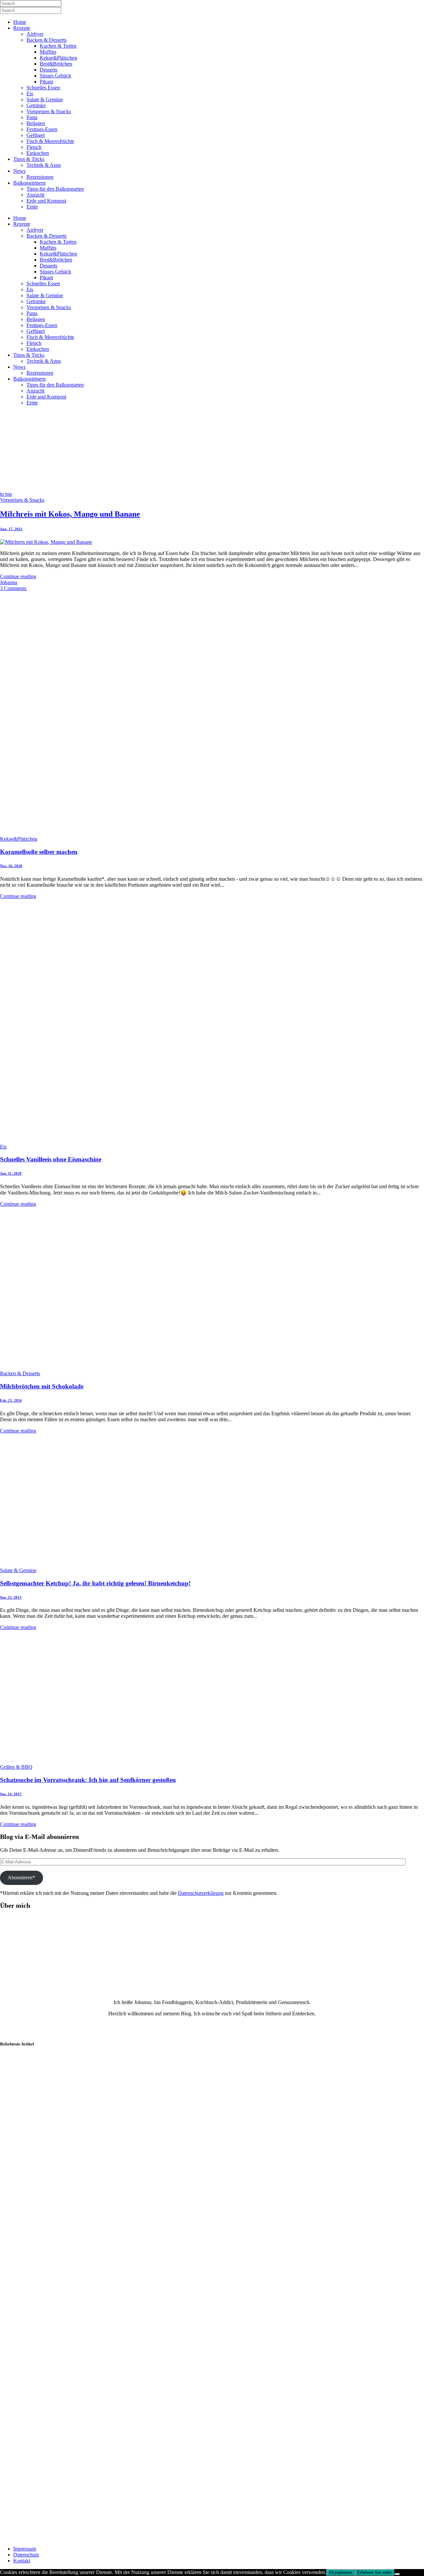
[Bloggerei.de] (13, 2524)
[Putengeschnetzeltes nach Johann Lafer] (33, 2456)
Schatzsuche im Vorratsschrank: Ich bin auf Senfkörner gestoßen (88, 1780)
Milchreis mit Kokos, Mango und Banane (70, 514)
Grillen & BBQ (16, 1767)
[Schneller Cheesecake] (33, 2321)
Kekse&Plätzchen (19, 839)
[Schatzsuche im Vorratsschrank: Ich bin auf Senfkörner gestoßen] (99, 1761)
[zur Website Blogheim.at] (19, 2537)
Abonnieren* (21, 1877)
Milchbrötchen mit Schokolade (42, 1386)
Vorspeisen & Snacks (22, 500)
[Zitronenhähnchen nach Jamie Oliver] (33, 2119)
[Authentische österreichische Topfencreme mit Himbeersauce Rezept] (33, 2389)
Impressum (25, 2549)
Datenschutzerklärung (201, 1893)
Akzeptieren (340, 2573)
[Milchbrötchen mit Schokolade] (122, 1367)
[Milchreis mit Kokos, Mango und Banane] (46, 542)
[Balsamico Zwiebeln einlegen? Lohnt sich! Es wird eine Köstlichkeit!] (33, 2186)
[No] (397, 2574)
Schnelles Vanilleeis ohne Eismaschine (51, 1159)
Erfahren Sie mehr (374, 2573)
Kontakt (22, 2561)
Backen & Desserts (20, 1373)
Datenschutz (26, 2555)
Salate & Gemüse (18, 1570)
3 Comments (13, 588)
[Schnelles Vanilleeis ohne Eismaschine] (182, 1141)
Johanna (9, 582)
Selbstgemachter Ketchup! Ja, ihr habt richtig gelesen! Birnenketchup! (95, 1583)
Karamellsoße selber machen (39, 852)
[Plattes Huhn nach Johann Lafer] (33, 2254)
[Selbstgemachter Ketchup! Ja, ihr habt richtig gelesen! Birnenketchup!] (99, 1564)
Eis (3, 1147)
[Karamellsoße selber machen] (182, 833)
